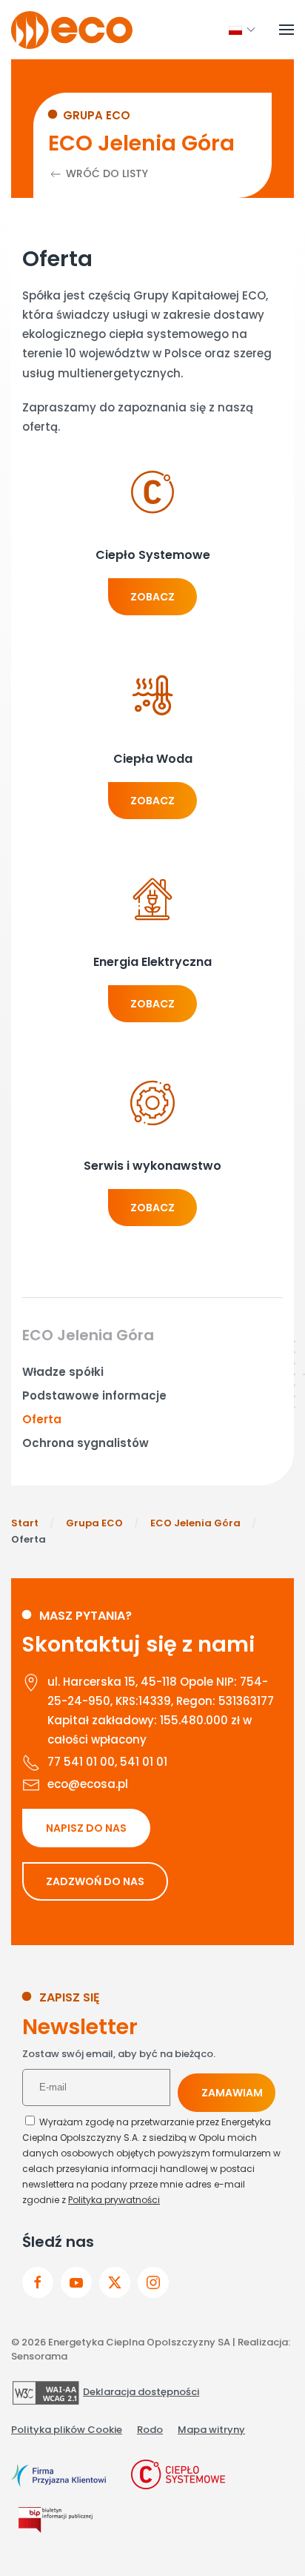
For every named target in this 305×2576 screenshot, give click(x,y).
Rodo (150, 2430)
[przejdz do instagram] (153, 2282)
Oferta (42, 1419)
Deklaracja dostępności (141, 2392)
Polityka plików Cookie (67, 2430)
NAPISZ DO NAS (86, 1828)
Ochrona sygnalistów (86, 1443)
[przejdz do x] (115, 2282)
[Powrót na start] (72, 30)
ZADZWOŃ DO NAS (95, 1881)
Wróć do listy (105, 173)
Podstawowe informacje (94, 1395)
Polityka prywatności (114, 2200)
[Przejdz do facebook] (38, 2282)
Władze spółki (63, 1372)
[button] (235, 30)
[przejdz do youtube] (76, 2282)
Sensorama (39, 2356)
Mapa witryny (211, 2430)
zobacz (152, 597)
